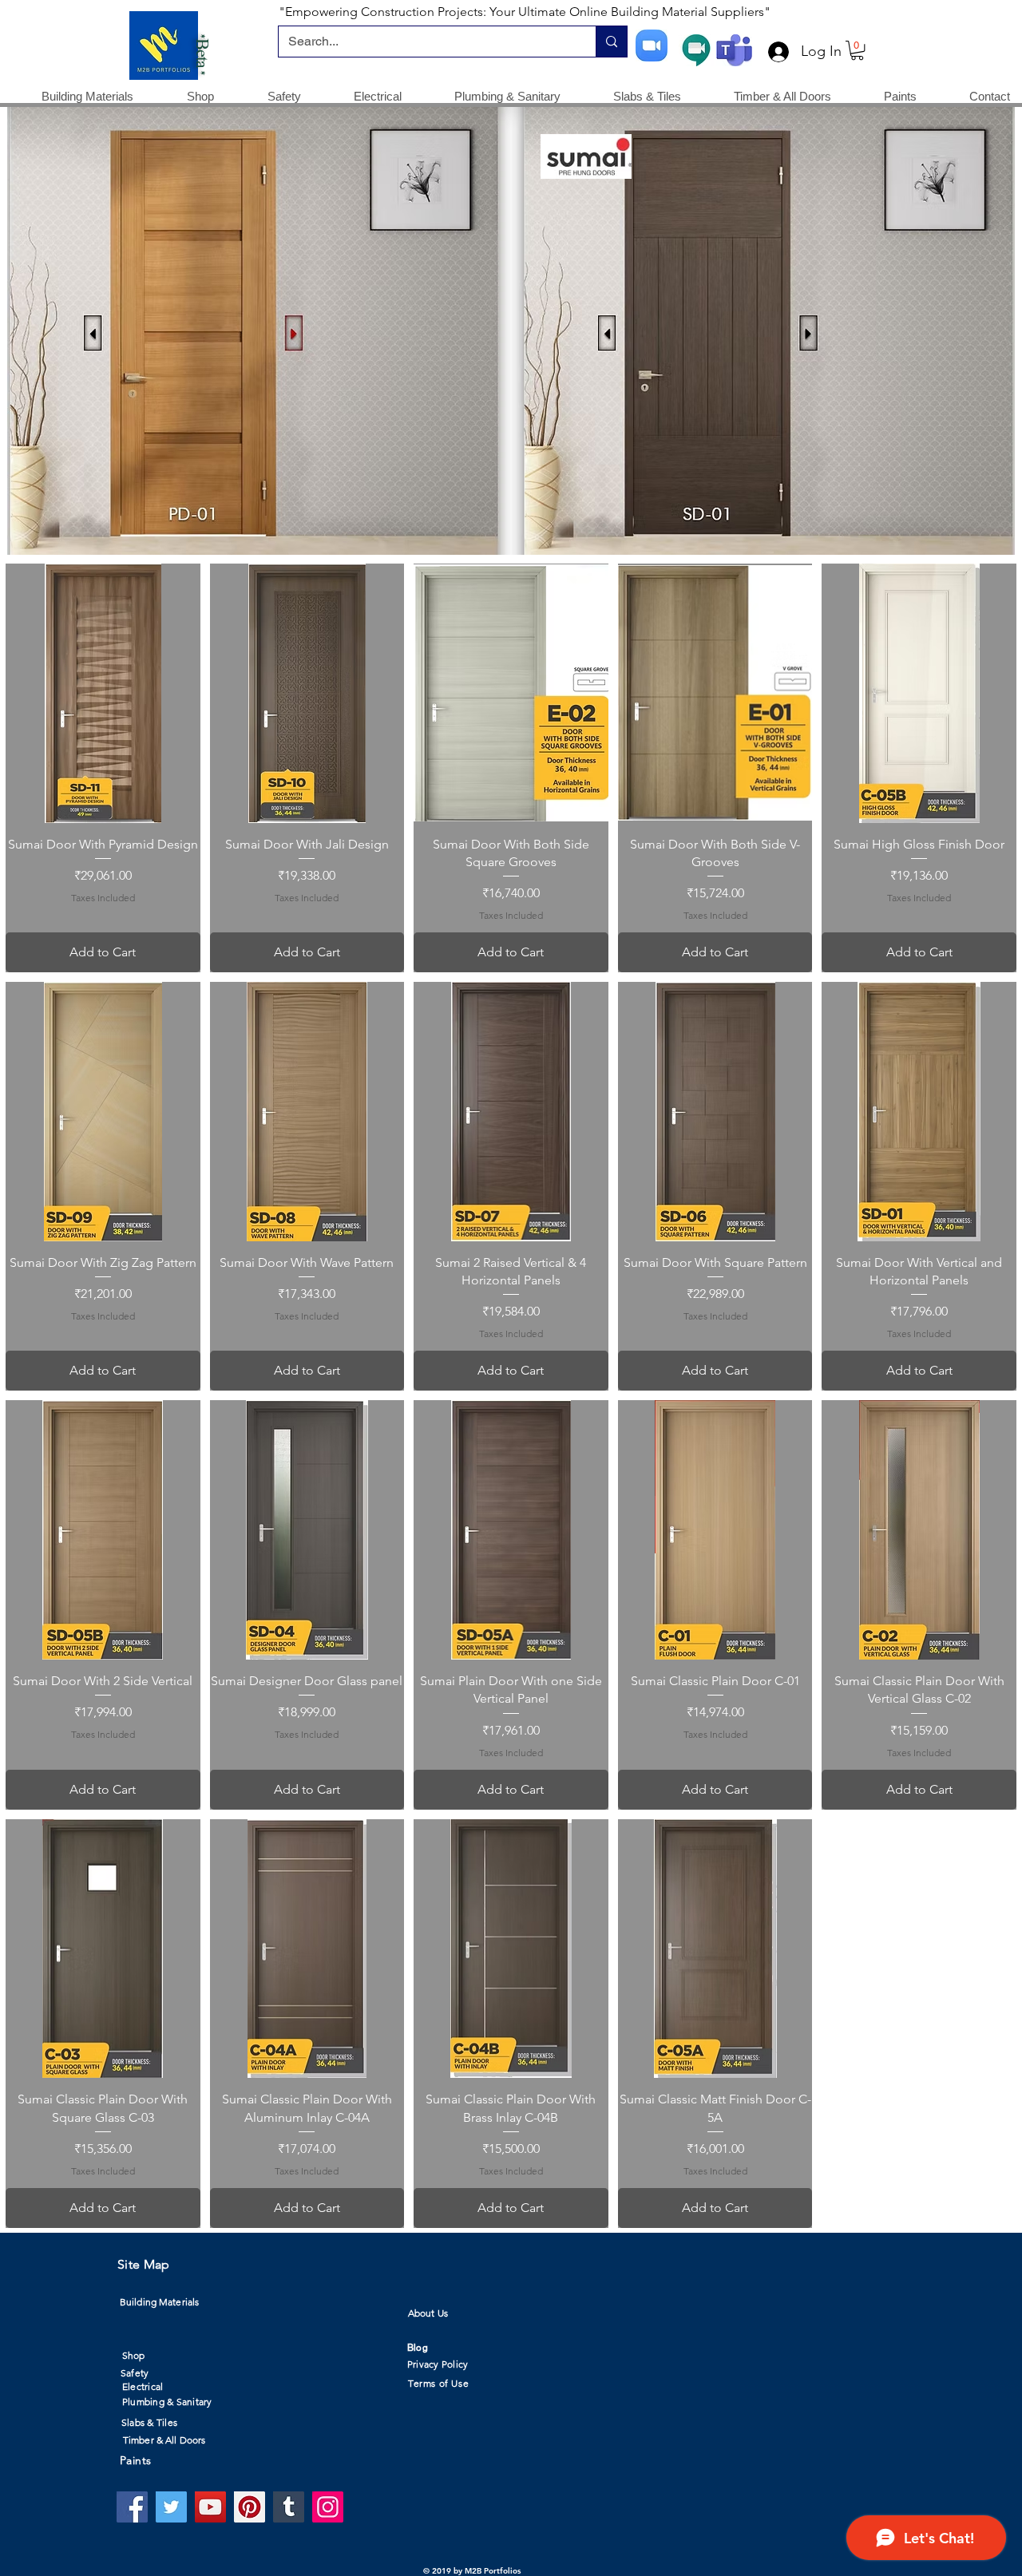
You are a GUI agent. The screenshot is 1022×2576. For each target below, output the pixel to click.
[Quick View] (103, 693)
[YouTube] (210, 2507)
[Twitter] (171, 2507)
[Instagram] (328, 2507)
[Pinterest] (250, 2507)
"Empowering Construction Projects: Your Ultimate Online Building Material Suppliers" (525, 12)
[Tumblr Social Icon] (289, 2507)
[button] (857, 50)
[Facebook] (132, 2507)
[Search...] (611, 42)
